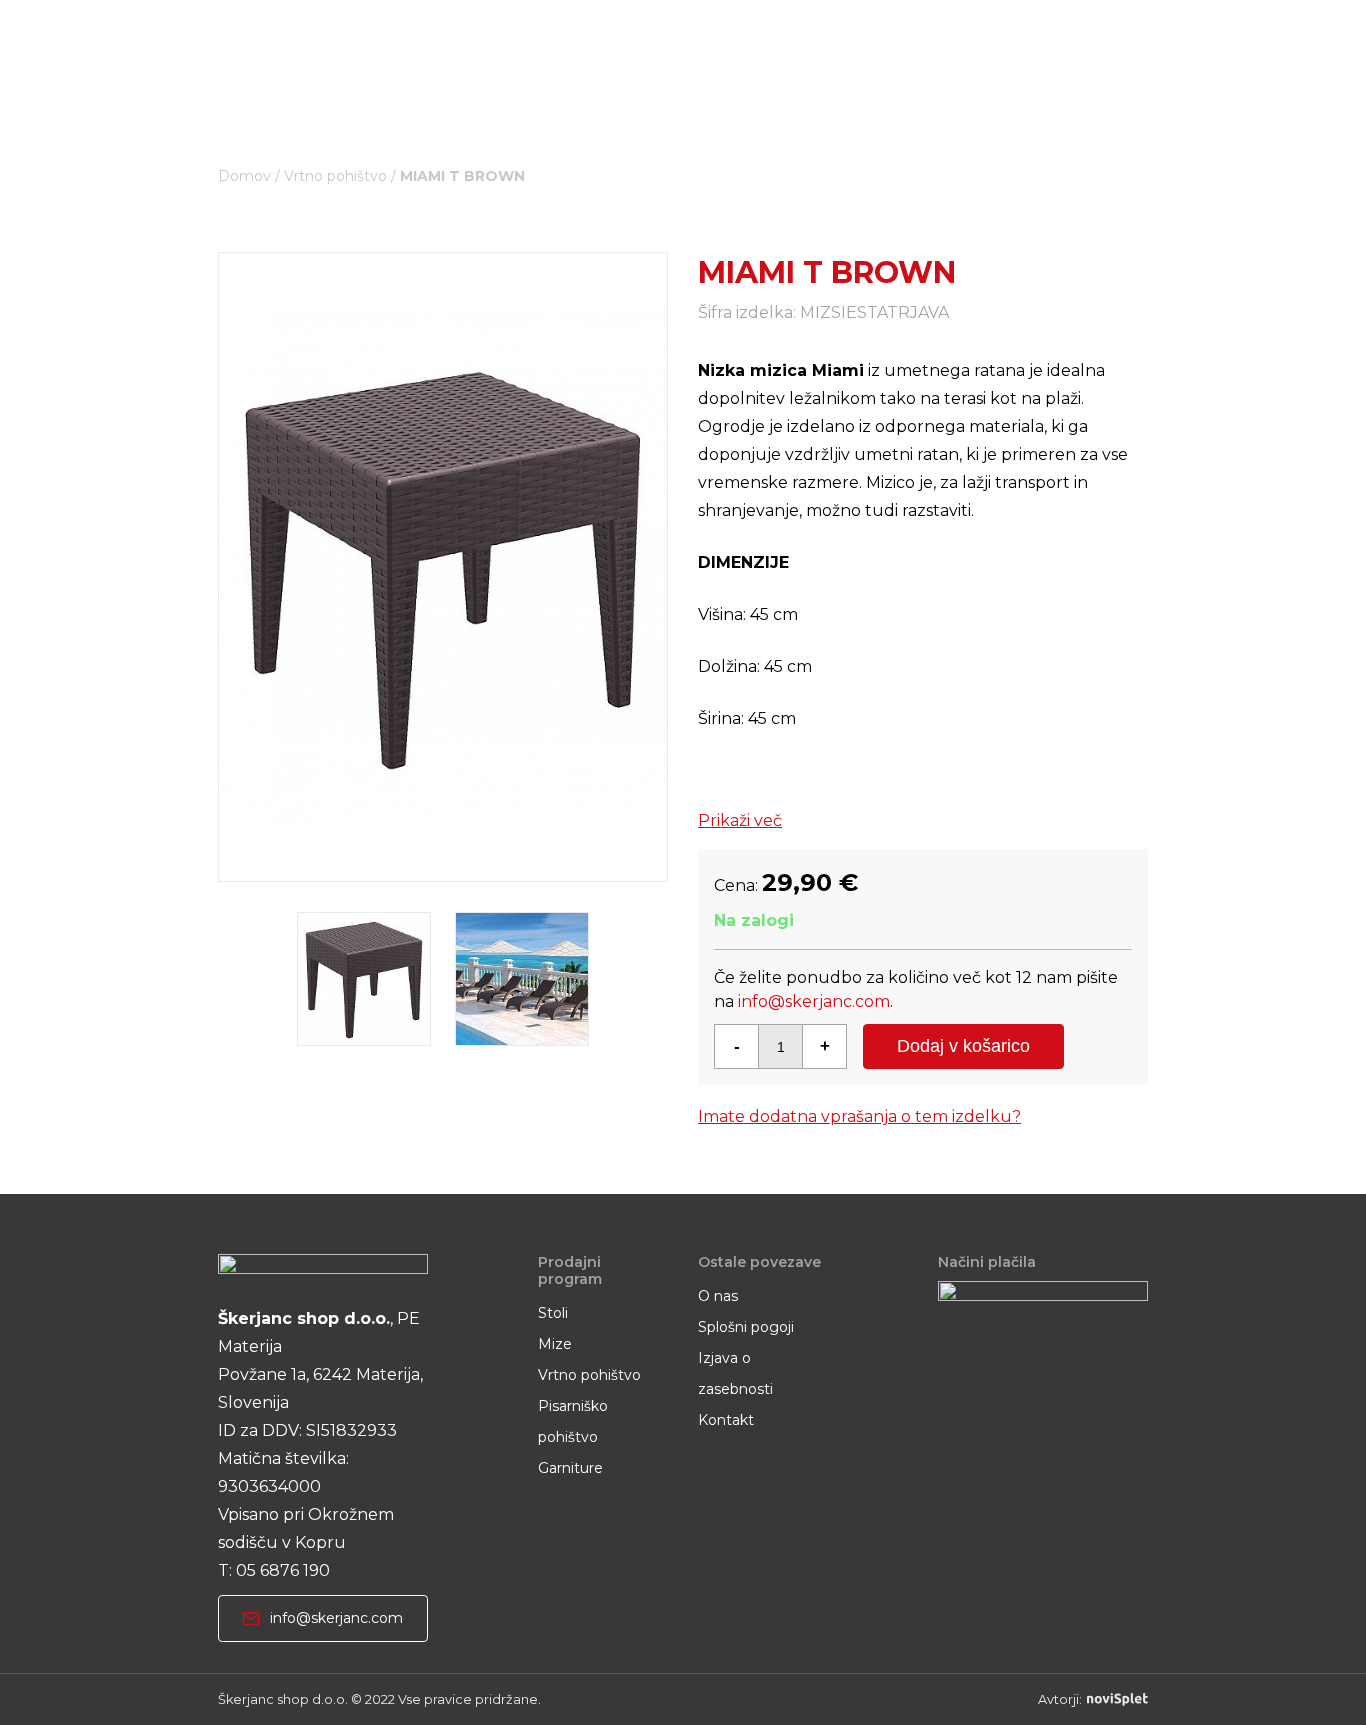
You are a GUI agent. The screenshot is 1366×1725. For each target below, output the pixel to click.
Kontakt (726, 1420)
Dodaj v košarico (963, 1046)
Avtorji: (1060, 1699)
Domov (244, 176)
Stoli (553, 1313)
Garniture (570, 1468)
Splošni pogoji (746, 1327)
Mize (555, 1344)
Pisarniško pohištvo (573, 1421)
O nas (718, 1296)
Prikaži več (740, 820)
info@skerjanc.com (814, 1001)
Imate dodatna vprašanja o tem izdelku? (859, 1116)
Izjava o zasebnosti (735, 1373)
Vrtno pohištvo (335, 176)
